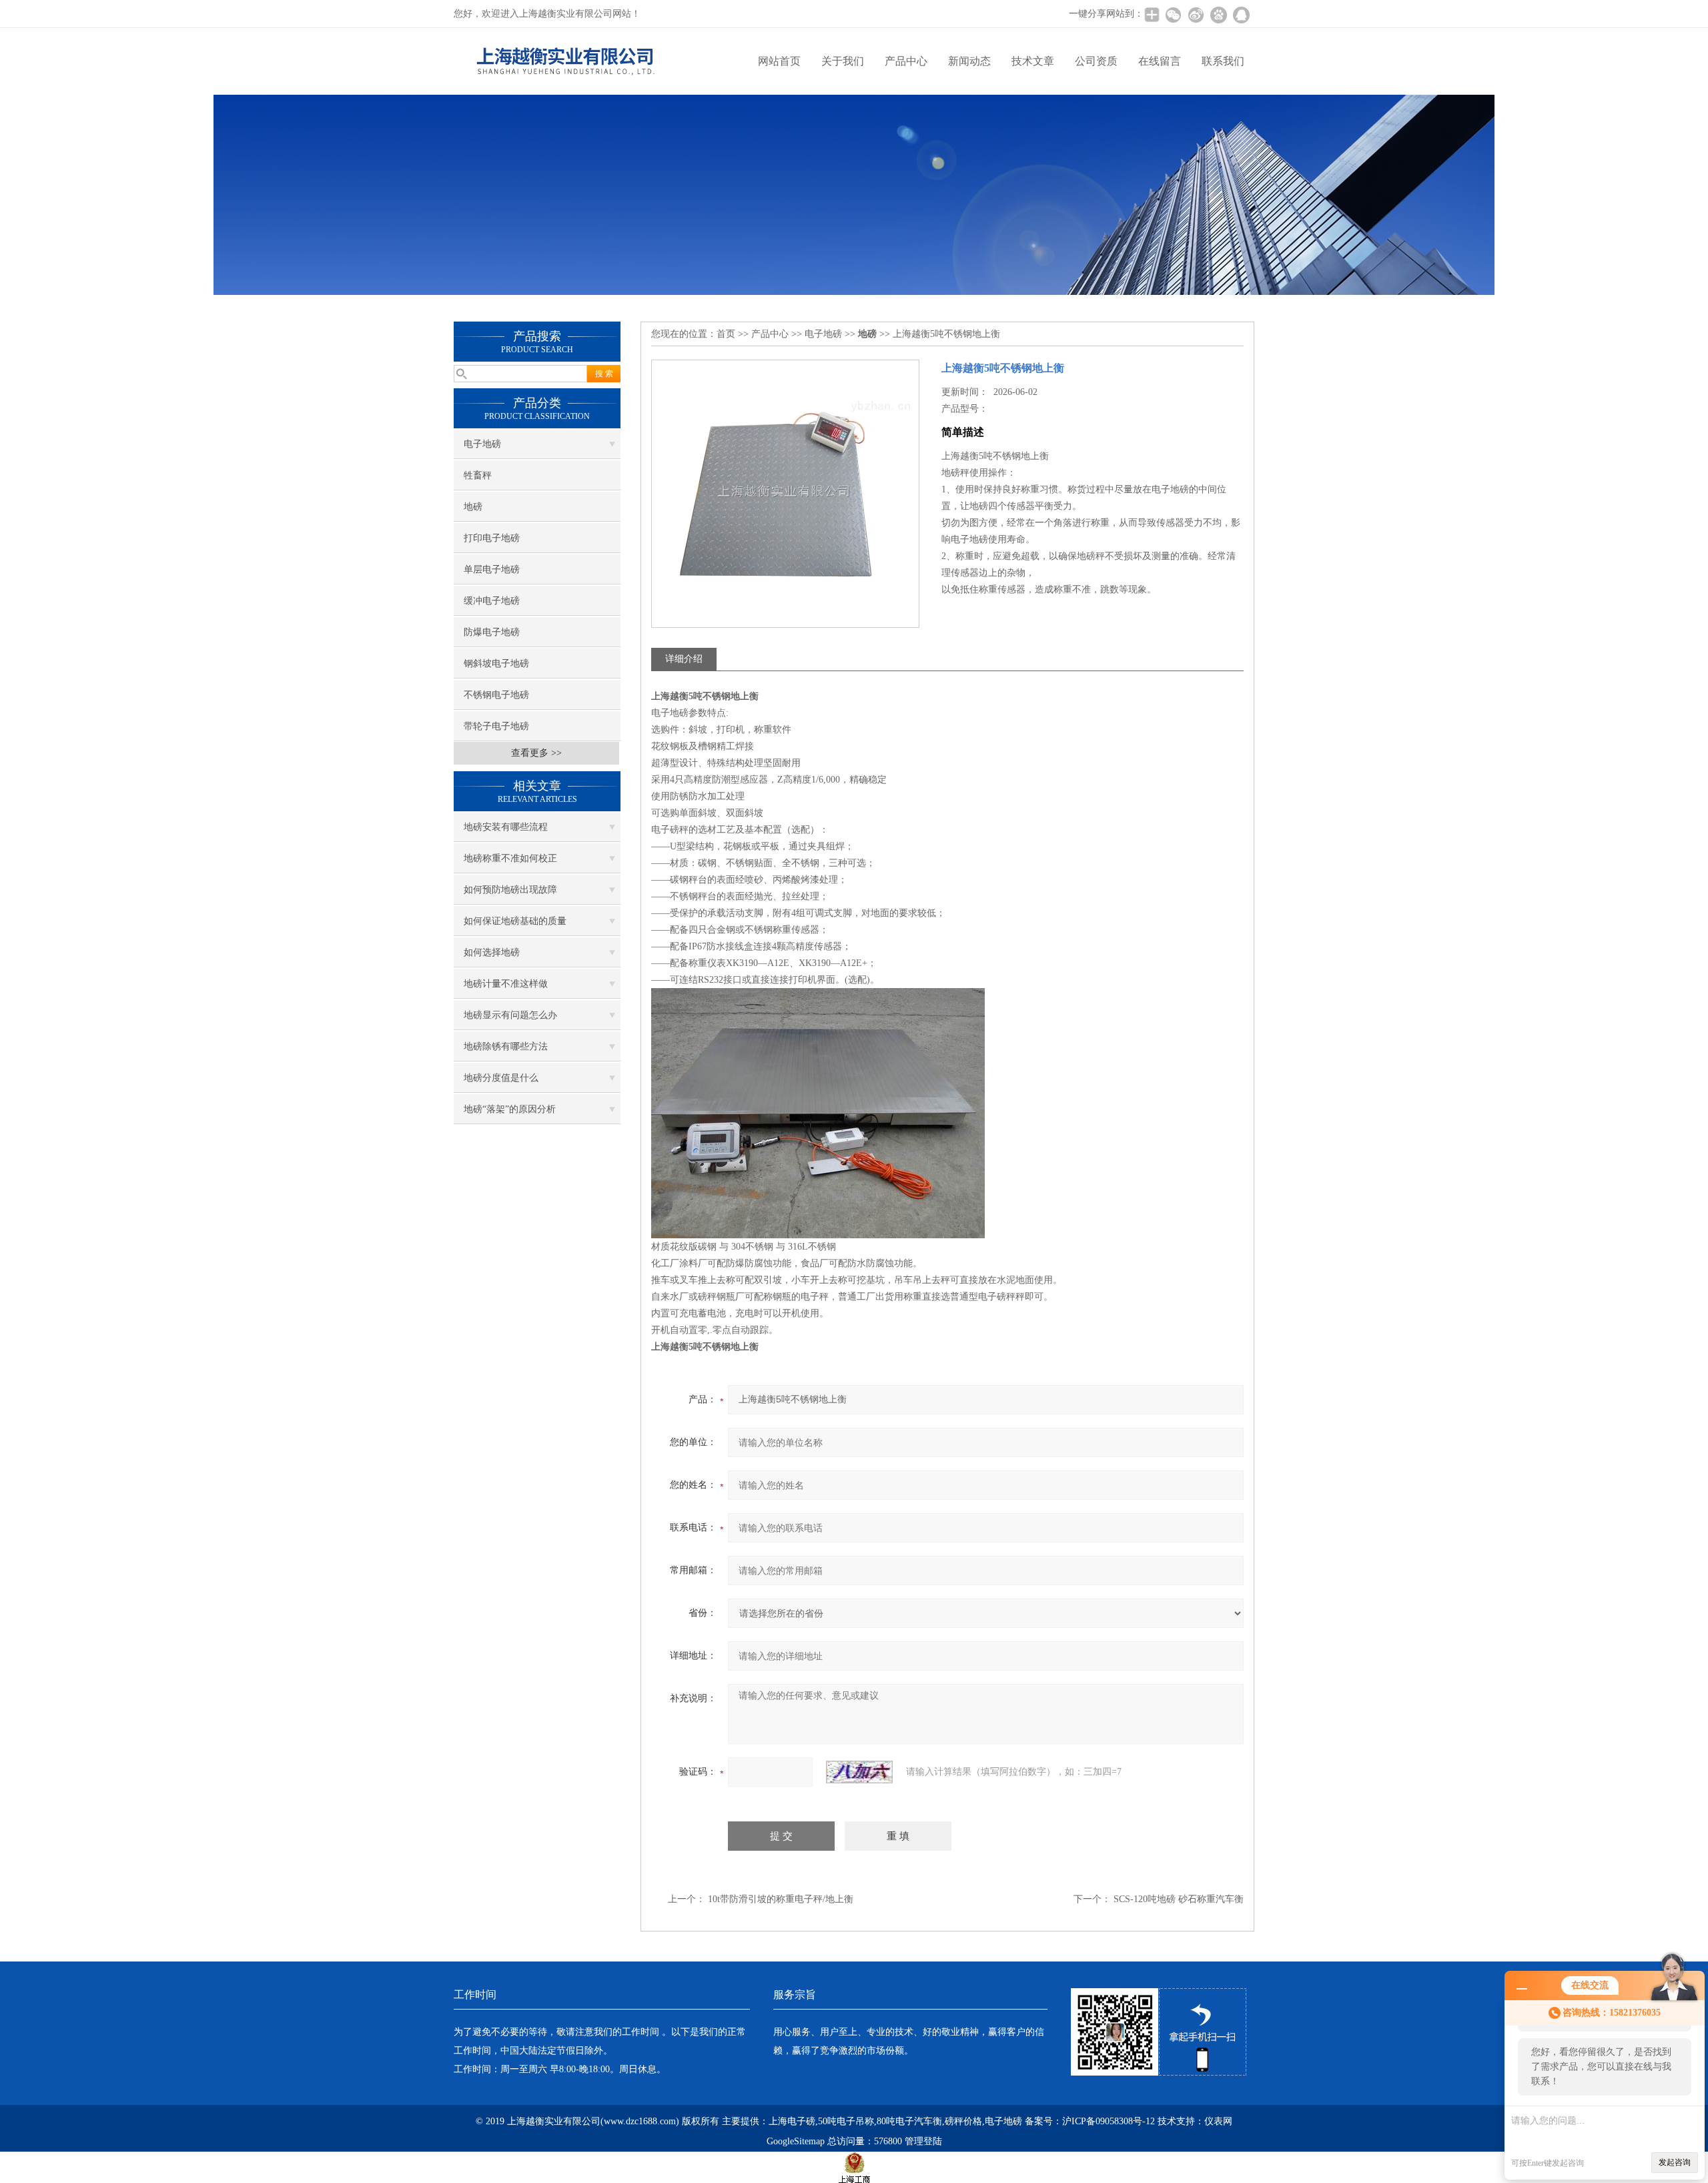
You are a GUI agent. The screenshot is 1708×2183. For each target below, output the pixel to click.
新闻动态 (969, 61)
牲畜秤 (478, 475)
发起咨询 (1675, 2162)
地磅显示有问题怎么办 (510, 1015)
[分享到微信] (1173, 15)
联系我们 (1223, 61)
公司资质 (1096, 61)
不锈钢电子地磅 (496, 695)
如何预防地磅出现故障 (510, 890)
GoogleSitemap (796, 2141)
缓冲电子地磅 (492, 601)
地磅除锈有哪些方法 (506, 1046)
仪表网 (1218, 2121)
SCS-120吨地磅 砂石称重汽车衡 (1179, 1899)
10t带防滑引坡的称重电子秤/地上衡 (781, 1899)
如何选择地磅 (492, 952)
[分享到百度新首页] (1218, 15)
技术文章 (1033, 61)
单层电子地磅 (492, 569)
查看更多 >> (536, 753)
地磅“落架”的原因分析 (510, 1109)
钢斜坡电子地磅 (496, 664)
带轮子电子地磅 (496, 726)
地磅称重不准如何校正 (510, 858)
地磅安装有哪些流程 (506, 827)
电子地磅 (482, 444)
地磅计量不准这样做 (506, 984)
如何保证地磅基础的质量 (515, 921)
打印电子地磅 (492, 538)
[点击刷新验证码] (859, 1772)
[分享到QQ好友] (1241, 15)
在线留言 (1160, 61)
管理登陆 (923, 2141)
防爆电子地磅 (492, 632)
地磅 (473, 507)
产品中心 (906, 61)
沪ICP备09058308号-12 (1109, 2121)
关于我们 (843, 61)
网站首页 (779, 61)
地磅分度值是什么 (501, 1078)
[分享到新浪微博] (1196, 15)
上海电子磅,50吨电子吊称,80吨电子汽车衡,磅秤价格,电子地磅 (895, 2121)
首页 (726, 334)
